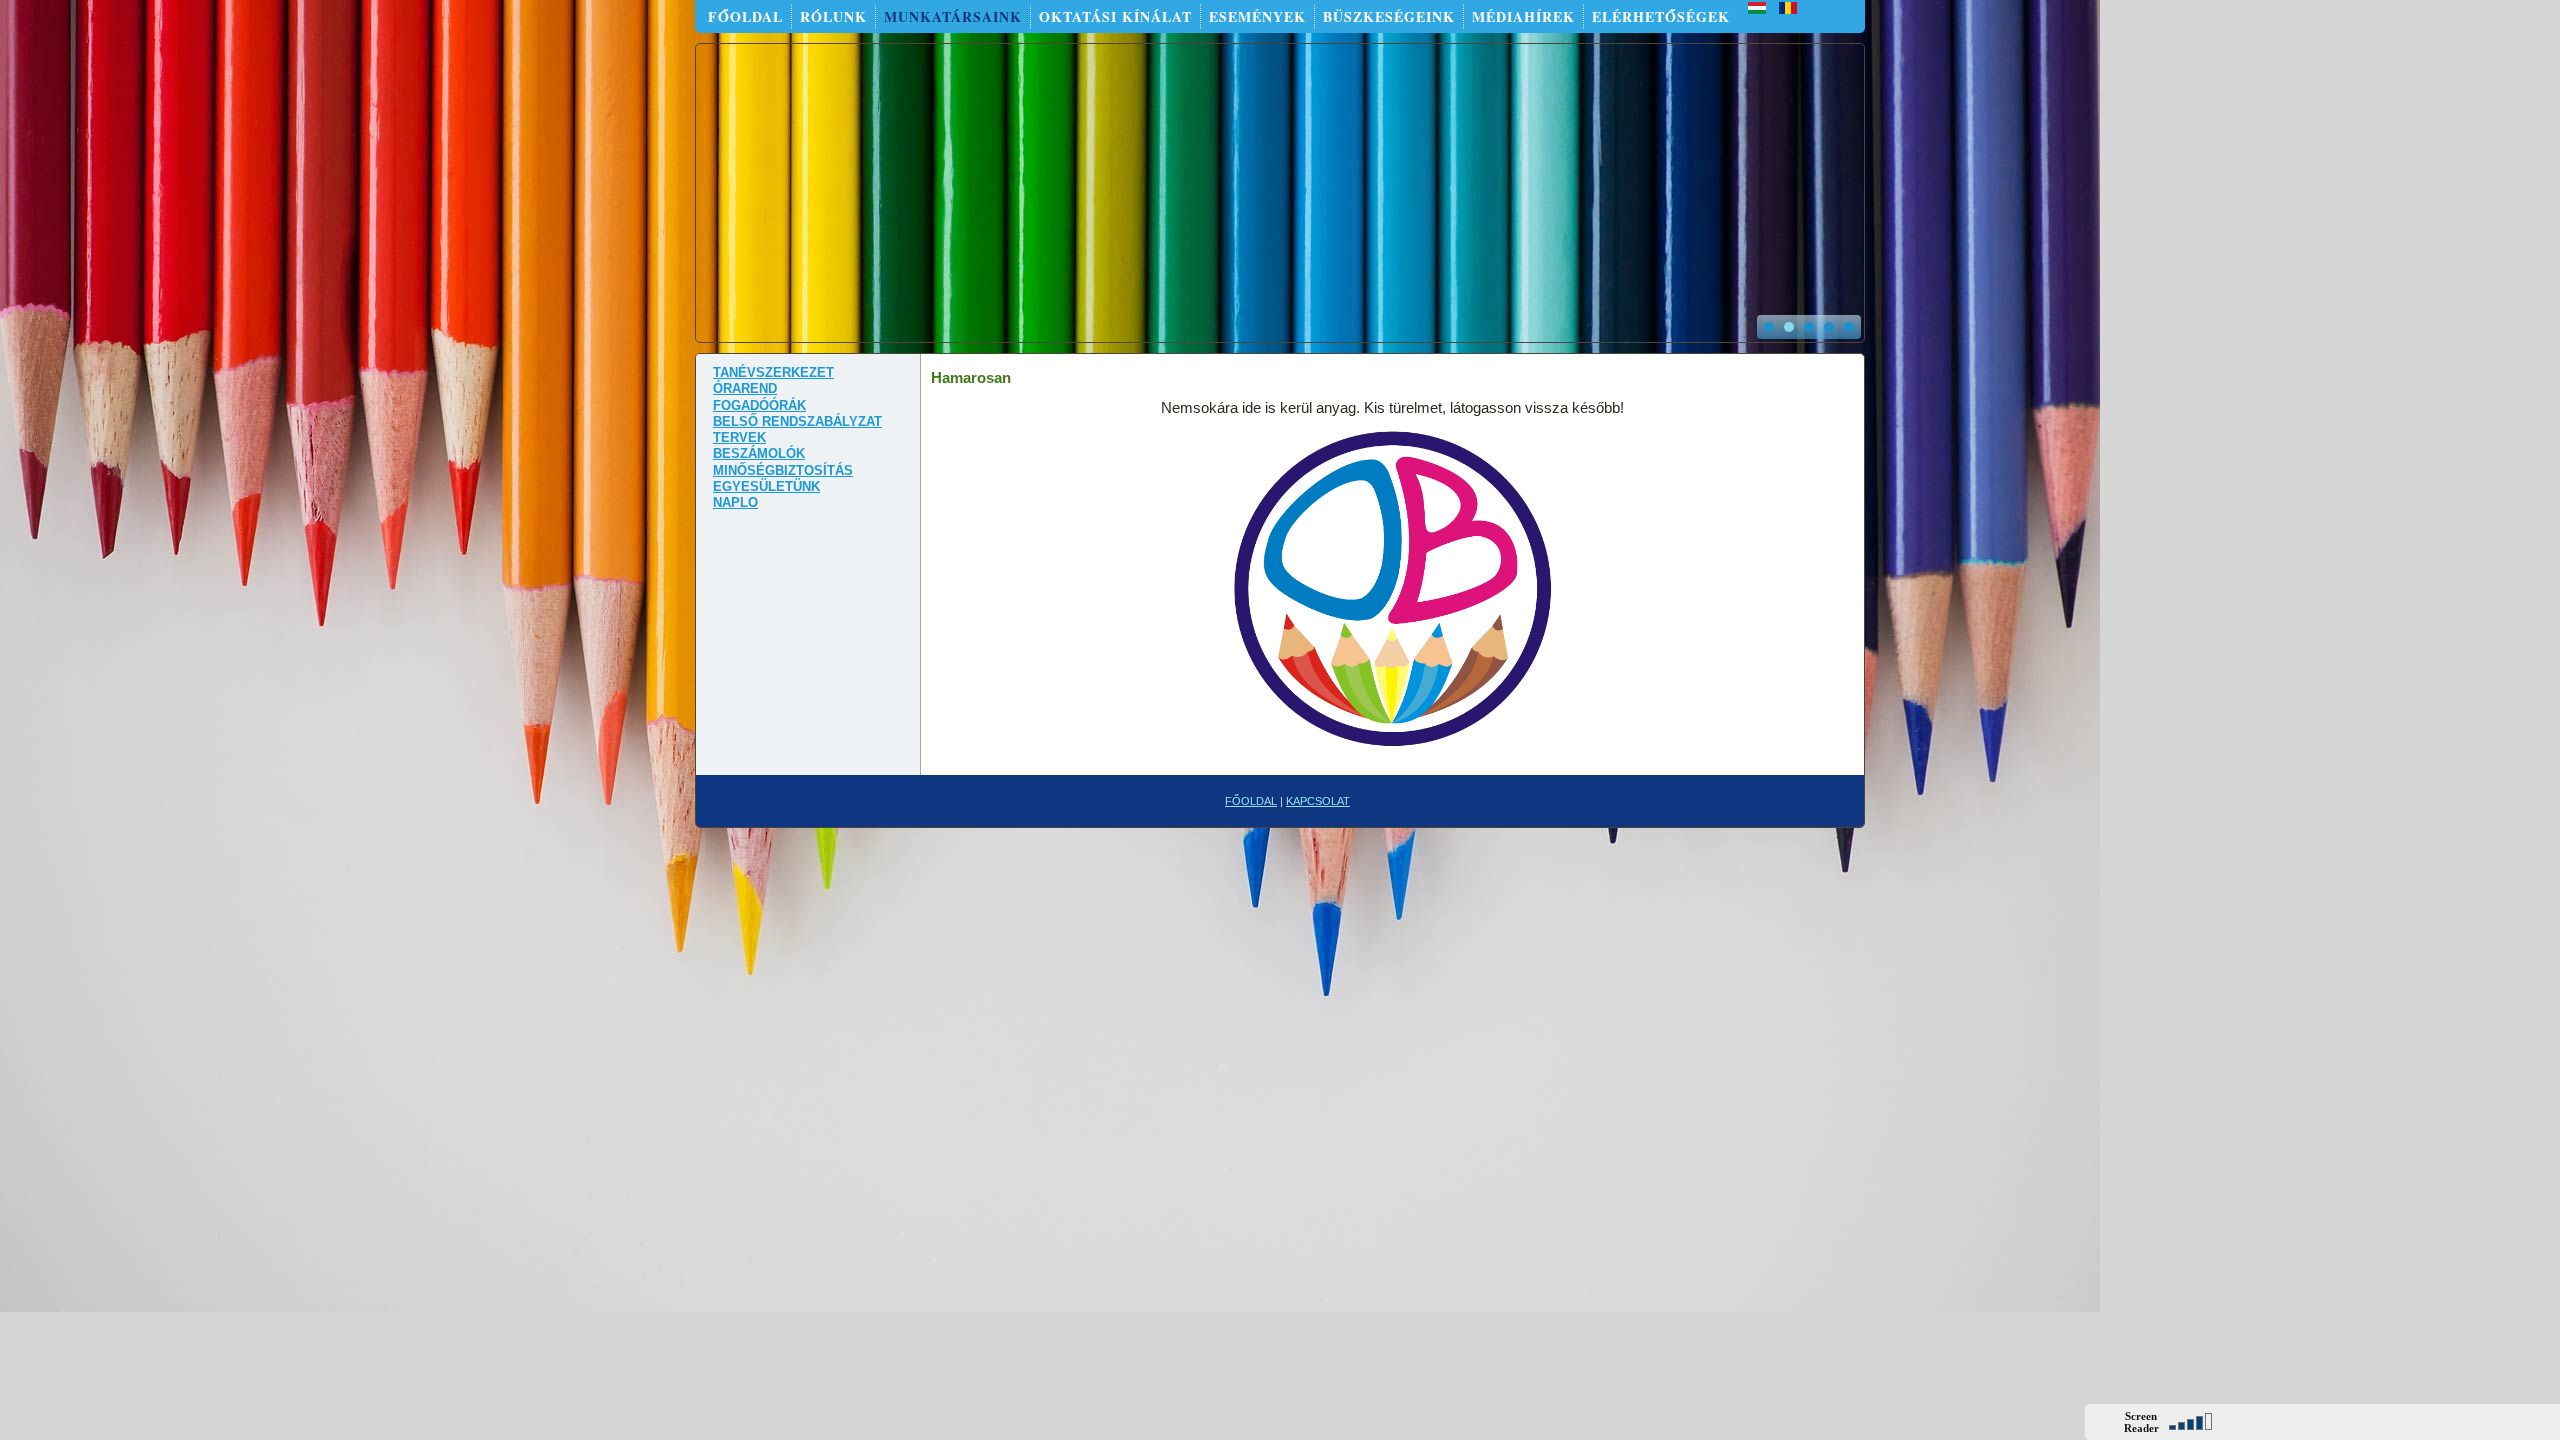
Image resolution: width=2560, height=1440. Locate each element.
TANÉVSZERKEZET (773, 372)
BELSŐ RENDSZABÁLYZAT (797, 421)
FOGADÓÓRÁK (759, 405)
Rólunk (833, 16)
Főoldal (745, 16)
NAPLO (735, 502)
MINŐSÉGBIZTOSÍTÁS (783, 470)
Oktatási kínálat (1115, 16)
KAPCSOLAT (1318, 801)
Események (1257, 16)
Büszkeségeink (1389, 16)
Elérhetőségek (1661, 16)
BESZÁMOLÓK (759, 453)
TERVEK (739, 437)
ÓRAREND (745, 388)
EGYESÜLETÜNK (766, 486)
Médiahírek (1523, 16)
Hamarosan (971, 377)
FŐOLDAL (1251, 801)
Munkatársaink (953, 16)
